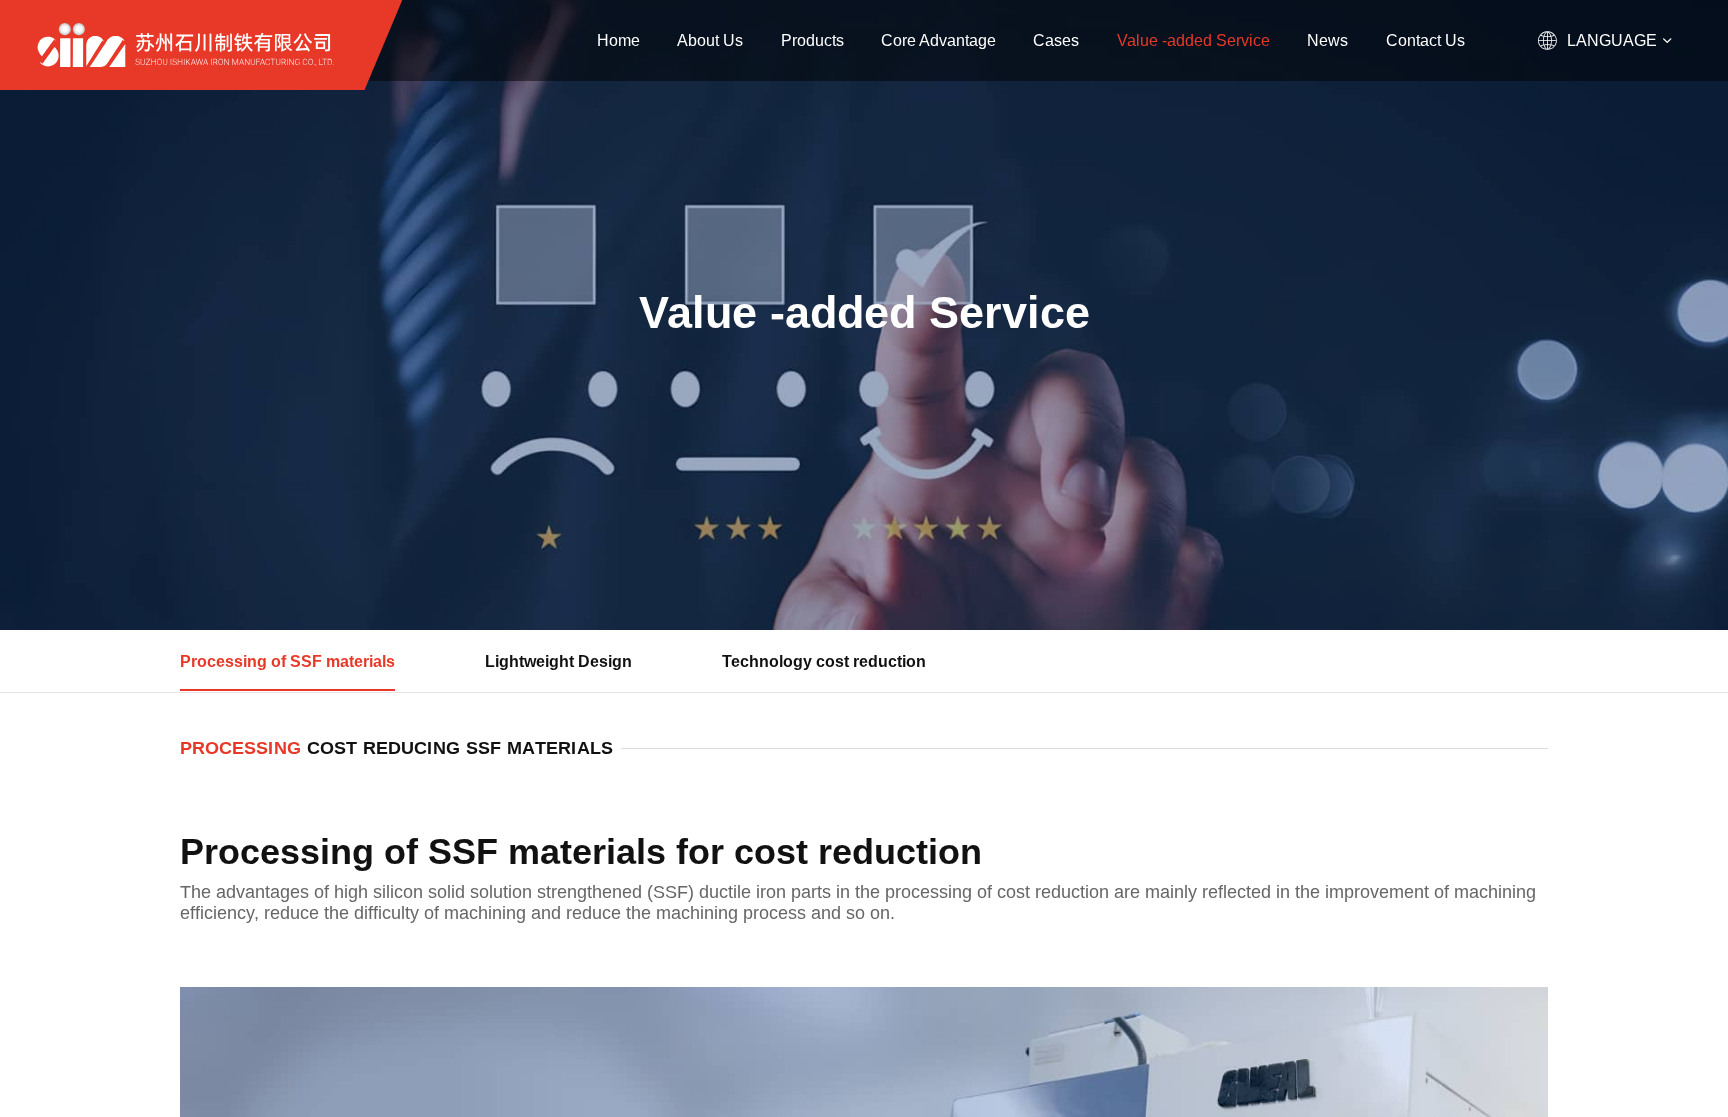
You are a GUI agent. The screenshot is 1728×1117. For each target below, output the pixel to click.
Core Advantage (938, 40)
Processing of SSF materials (287, 661)
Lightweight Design (558, 661)
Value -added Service (1193, 40)
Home (618, 40)
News (1327, 40)
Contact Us (1425, 40)
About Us (710, 40)
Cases (1056, 40)
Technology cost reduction (824, 661)
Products (812, 40)
